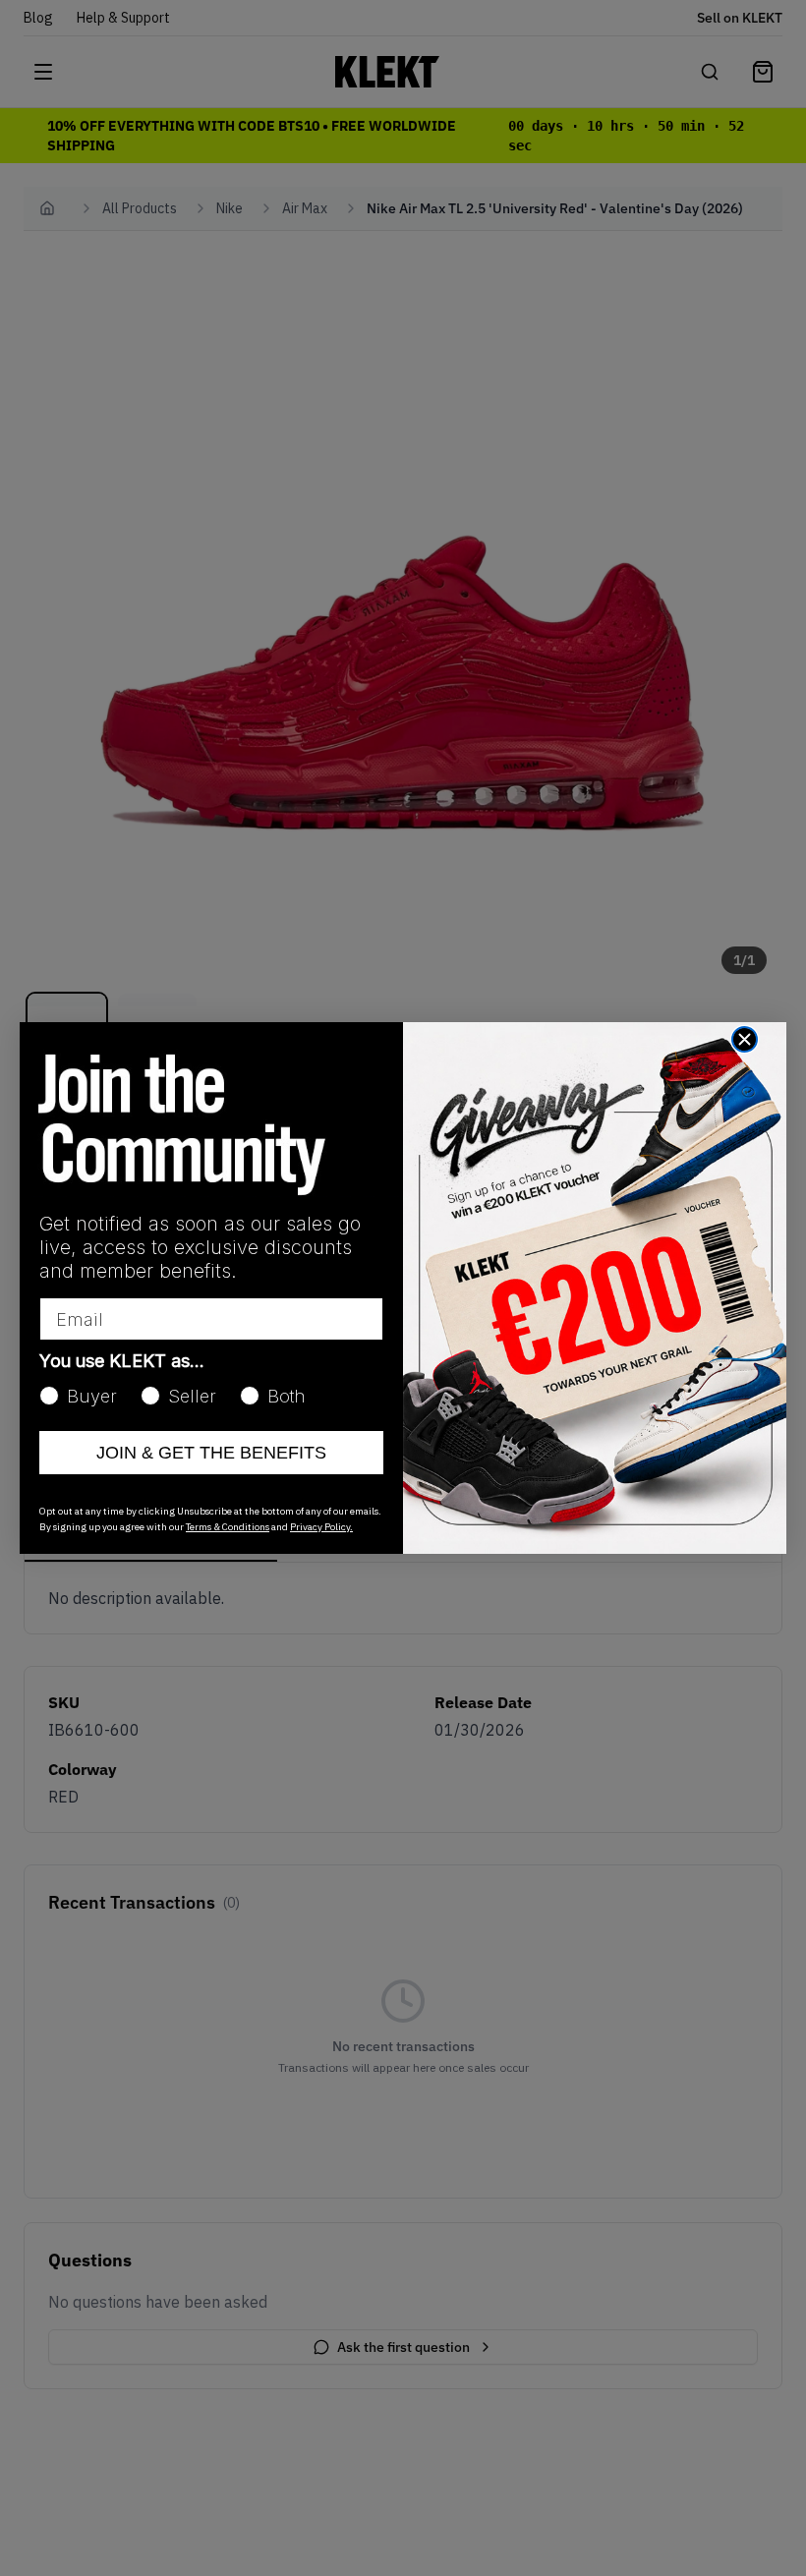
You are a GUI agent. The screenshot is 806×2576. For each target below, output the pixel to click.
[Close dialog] (745, 1039)
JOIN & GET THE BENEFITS (211, 1453)
